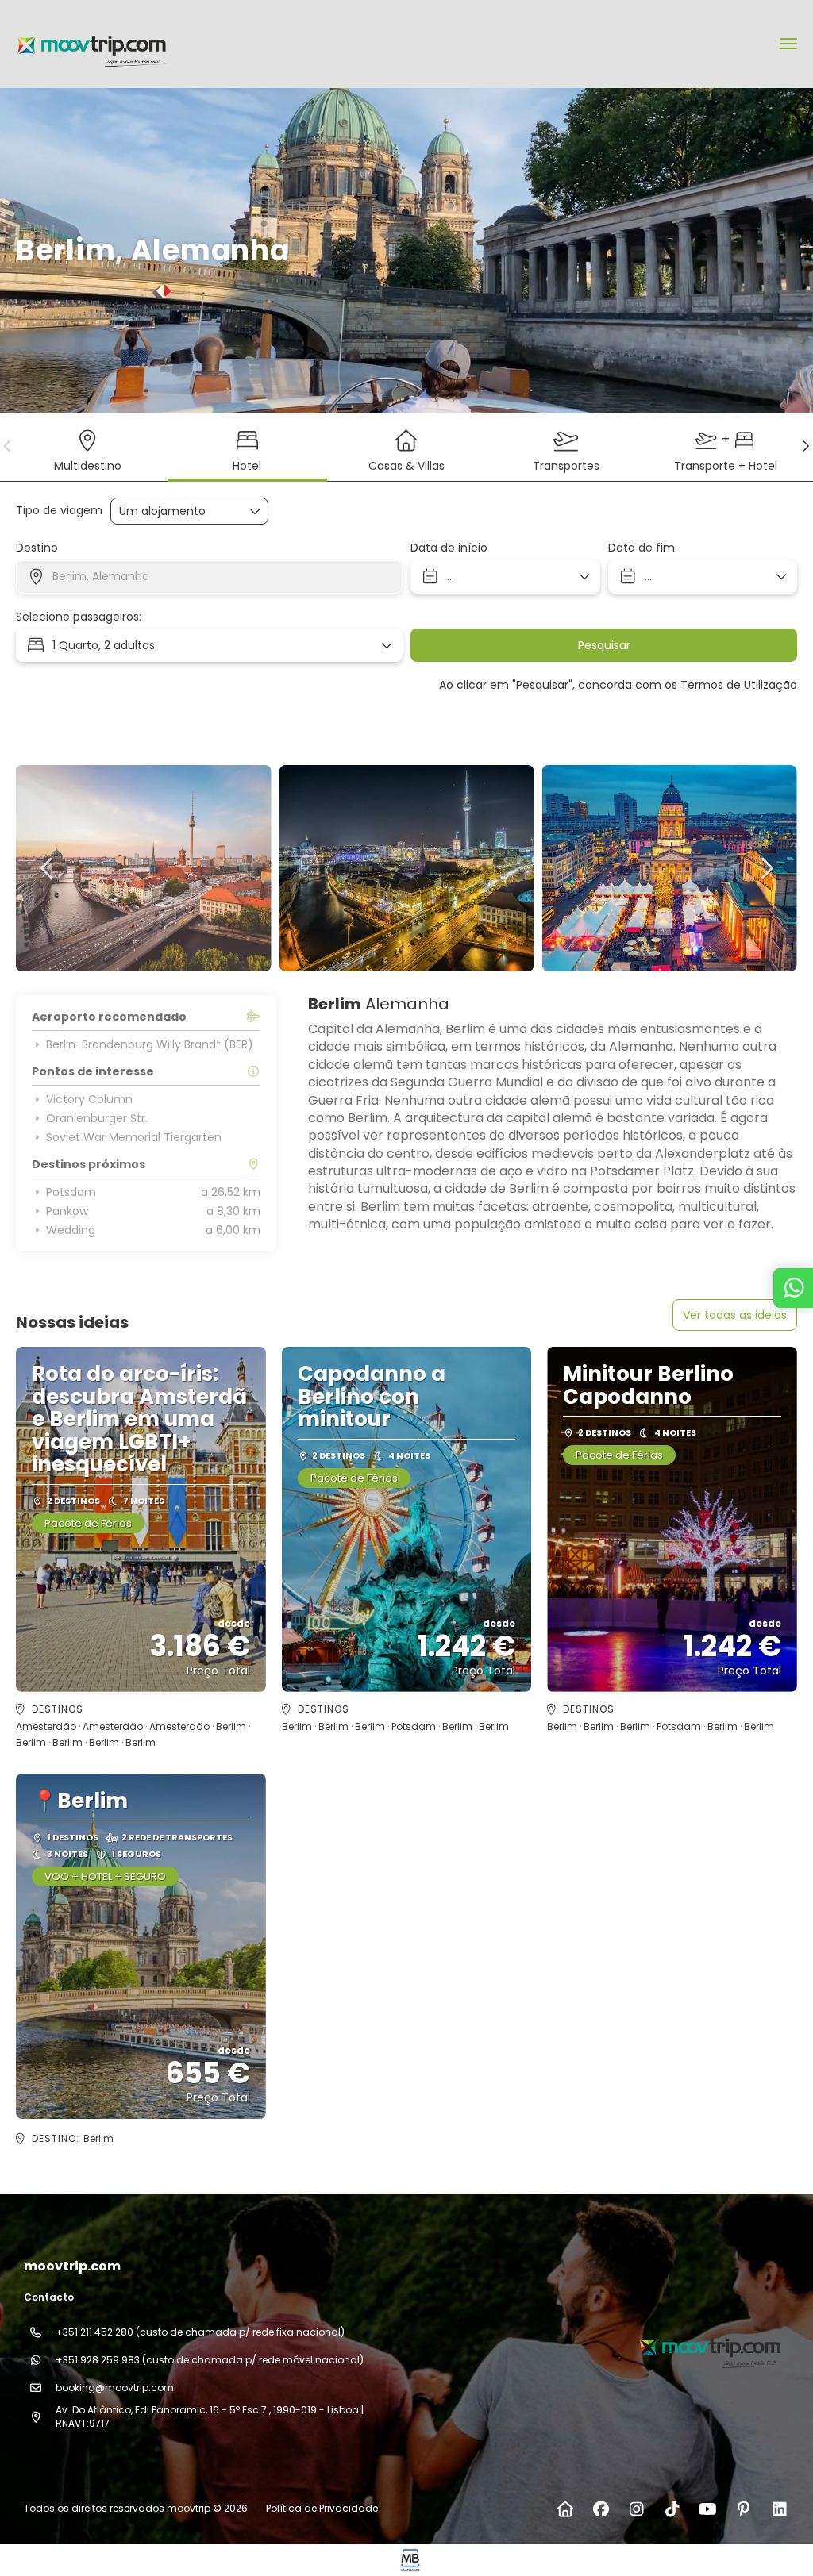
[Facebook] (601, 2509)
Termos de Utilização (739, 685)
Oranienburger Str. (97, 1118)
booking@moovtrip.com (115, 2388)
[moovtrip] (708, 2346)
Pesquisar (604, 645)
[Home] (565, 2509)
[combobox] (209, 577)
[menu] (788, 44)
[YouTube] (708, 2509)
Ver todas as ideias (735, 1315)
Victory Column (89, 1099)
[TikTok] (672, 2509)
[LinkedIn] (779, 2509)
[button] (8, 446)
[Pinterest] (744, 2509)
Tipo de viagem (59, 511)
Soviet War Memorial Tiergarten (134, 1137)
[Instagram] (636, 2509)
